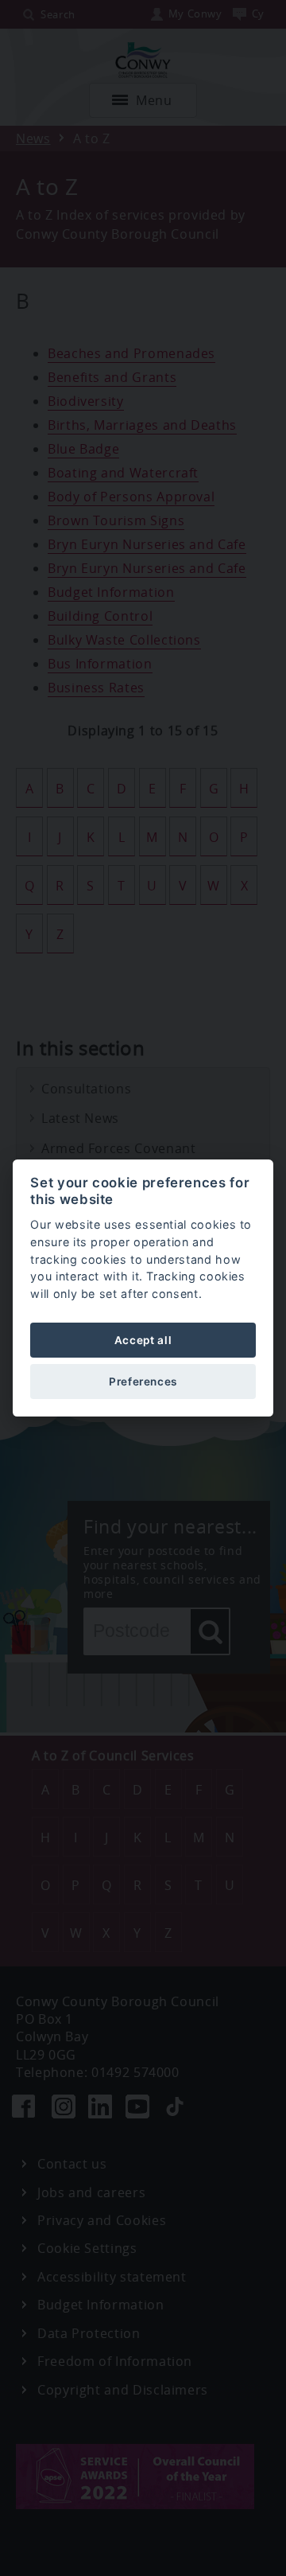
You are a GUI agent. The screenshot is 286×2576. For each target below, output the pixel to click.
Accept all (143, 1340)
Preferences (143, 1382)
